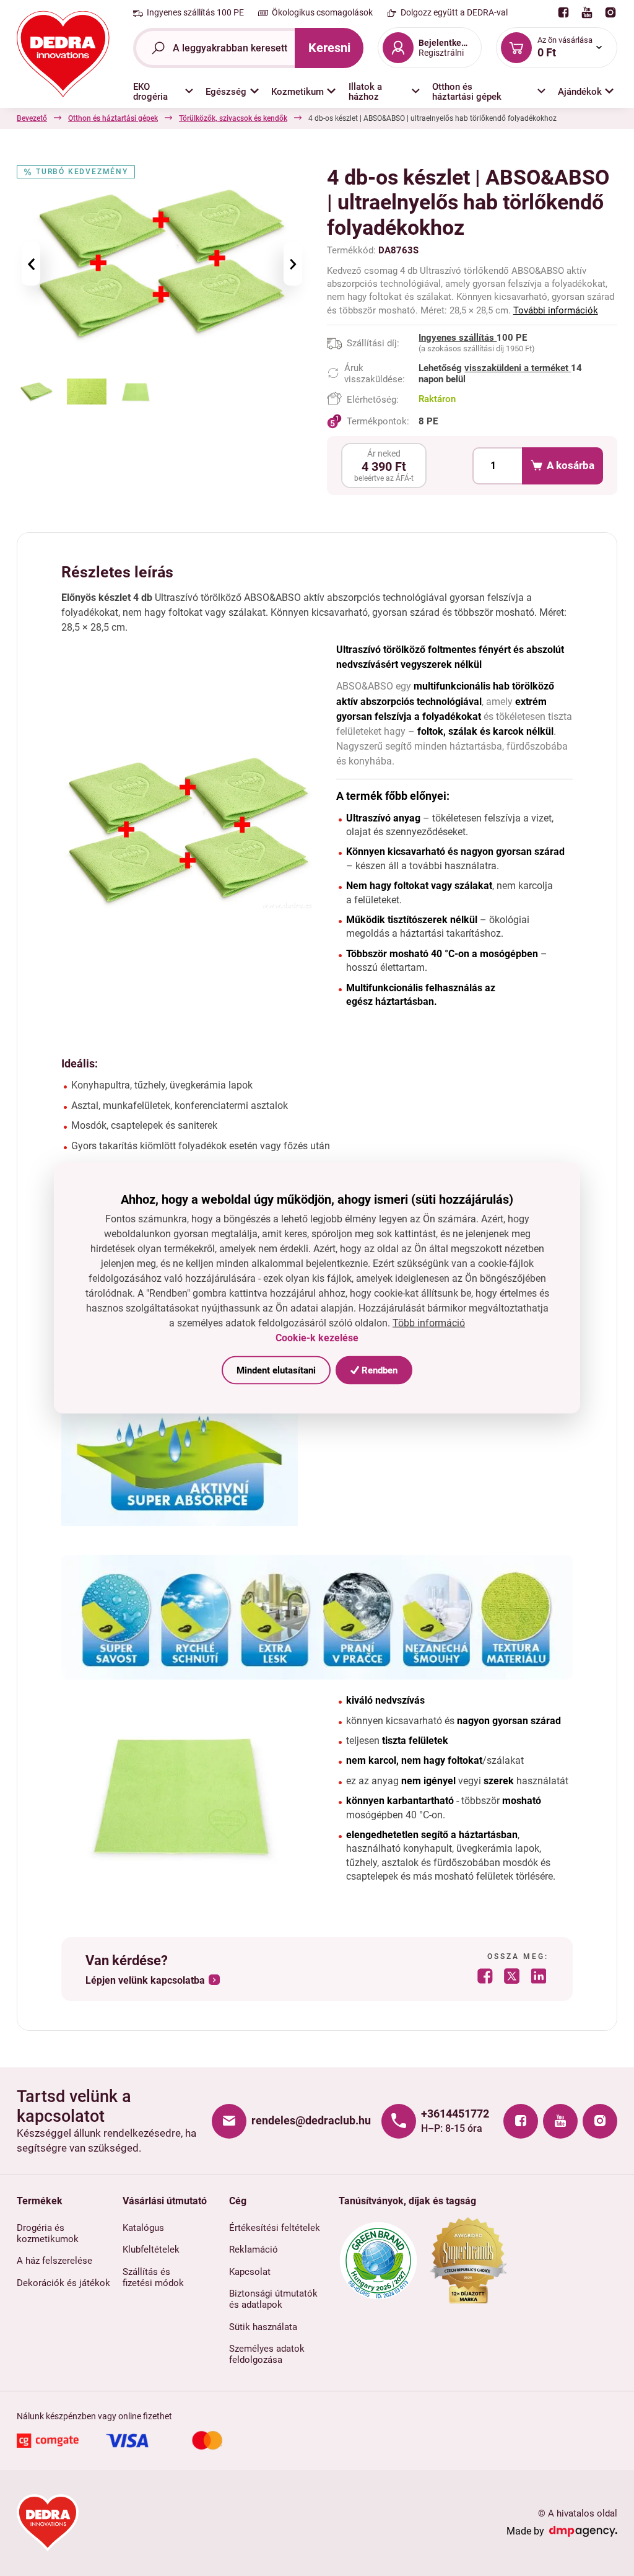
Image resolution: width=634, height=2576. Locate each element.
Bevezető (32, 118)
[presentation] (31, 264)
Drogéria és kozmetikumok (48, 2233)
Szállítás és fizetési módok (153, 2277)
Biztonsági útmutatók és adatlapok (273, 2299)
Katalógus (143, 2228)
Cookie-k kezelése (317, 1338)
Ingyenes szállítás (458, 338)
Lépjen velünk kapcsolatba (145, 1981)
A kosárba (571, 465)
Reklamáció (254, 2250)
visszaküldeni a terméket (518, 368)
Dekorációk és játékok (63, 2283)
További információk (556, 310)
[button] (163, 92)
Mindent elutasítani (276, 1370)
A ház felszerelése (54, 2261)
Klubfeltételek (151, 2250)
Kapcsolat (250, 2272)
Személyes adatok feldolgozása (267, 2354)
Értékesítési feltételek (275, 2228)
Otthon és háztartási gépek (113, 118)
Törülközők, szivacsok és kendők (233, 118)
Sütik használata (263, 2327)
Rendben (378, 1370)
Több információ (429, 1322)
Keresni (329, 48)
